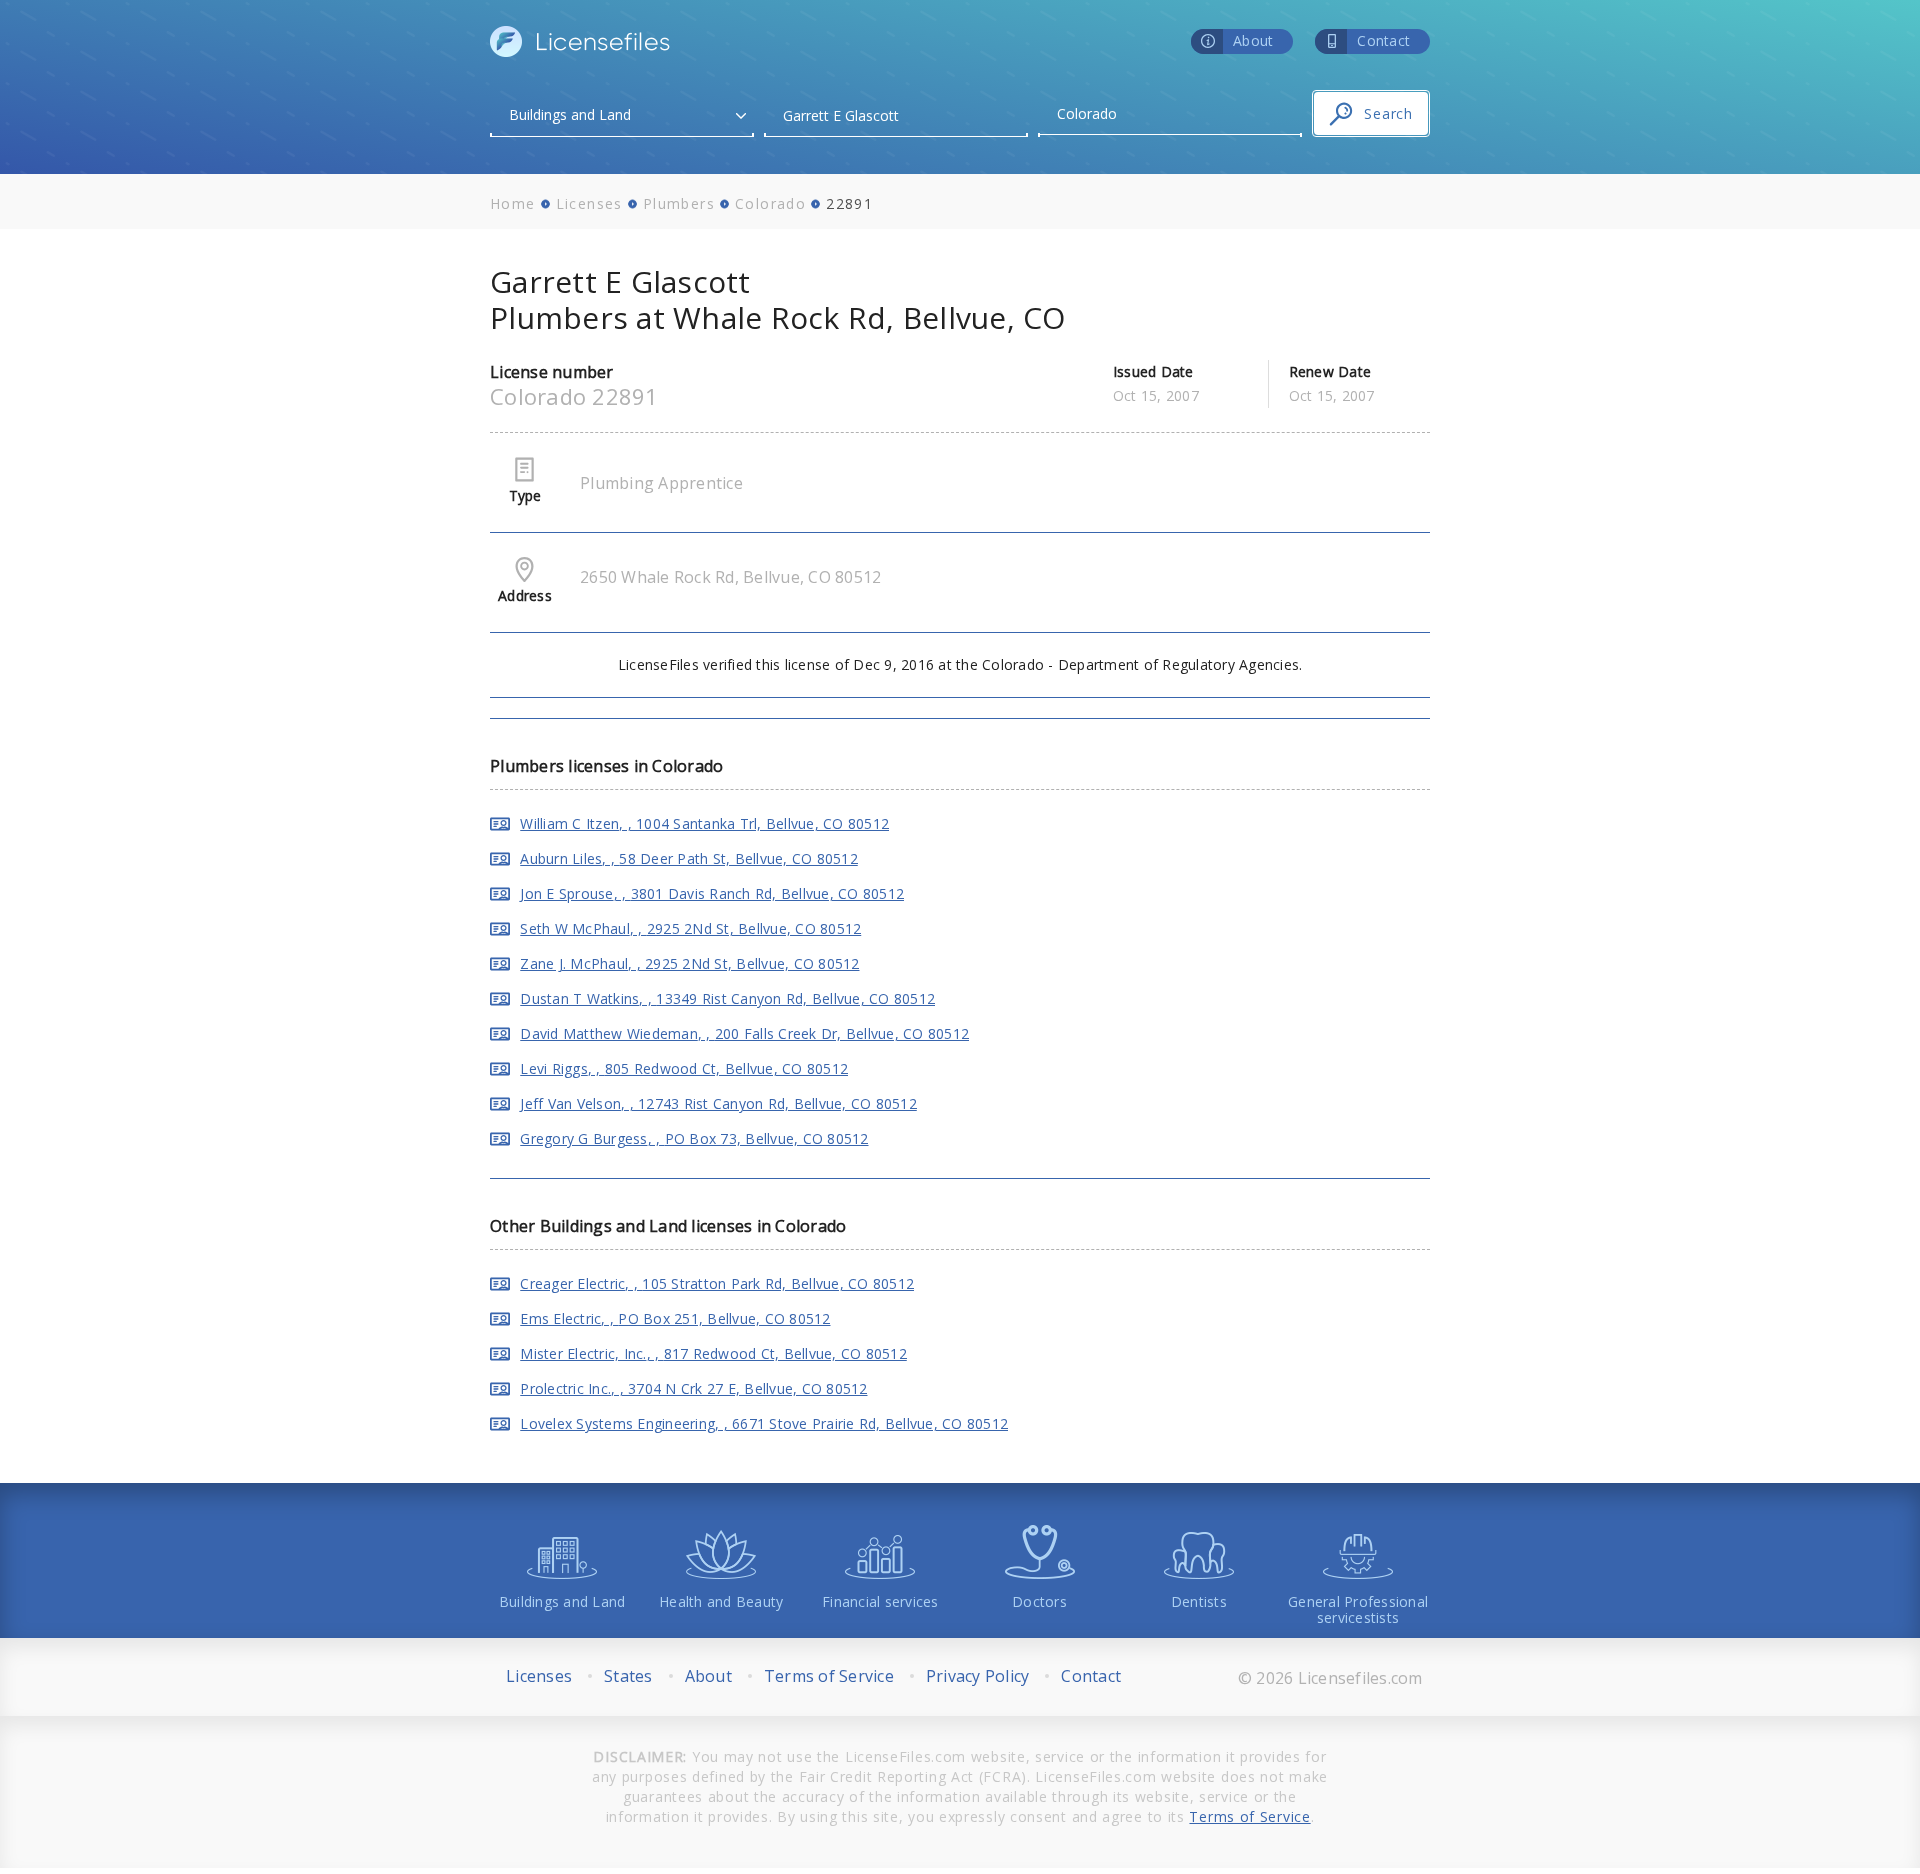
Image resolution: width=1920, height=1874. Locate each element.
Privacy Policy (978, 1676)
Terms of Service (829, 1676)
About (708, 1676)
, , (704, 823)
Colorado (770, 203)
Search (1388, 113)
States (628, 1676)
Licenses (589, 203)
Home (513, 203)
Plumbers (679, 203)
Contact (1091, 1676)
